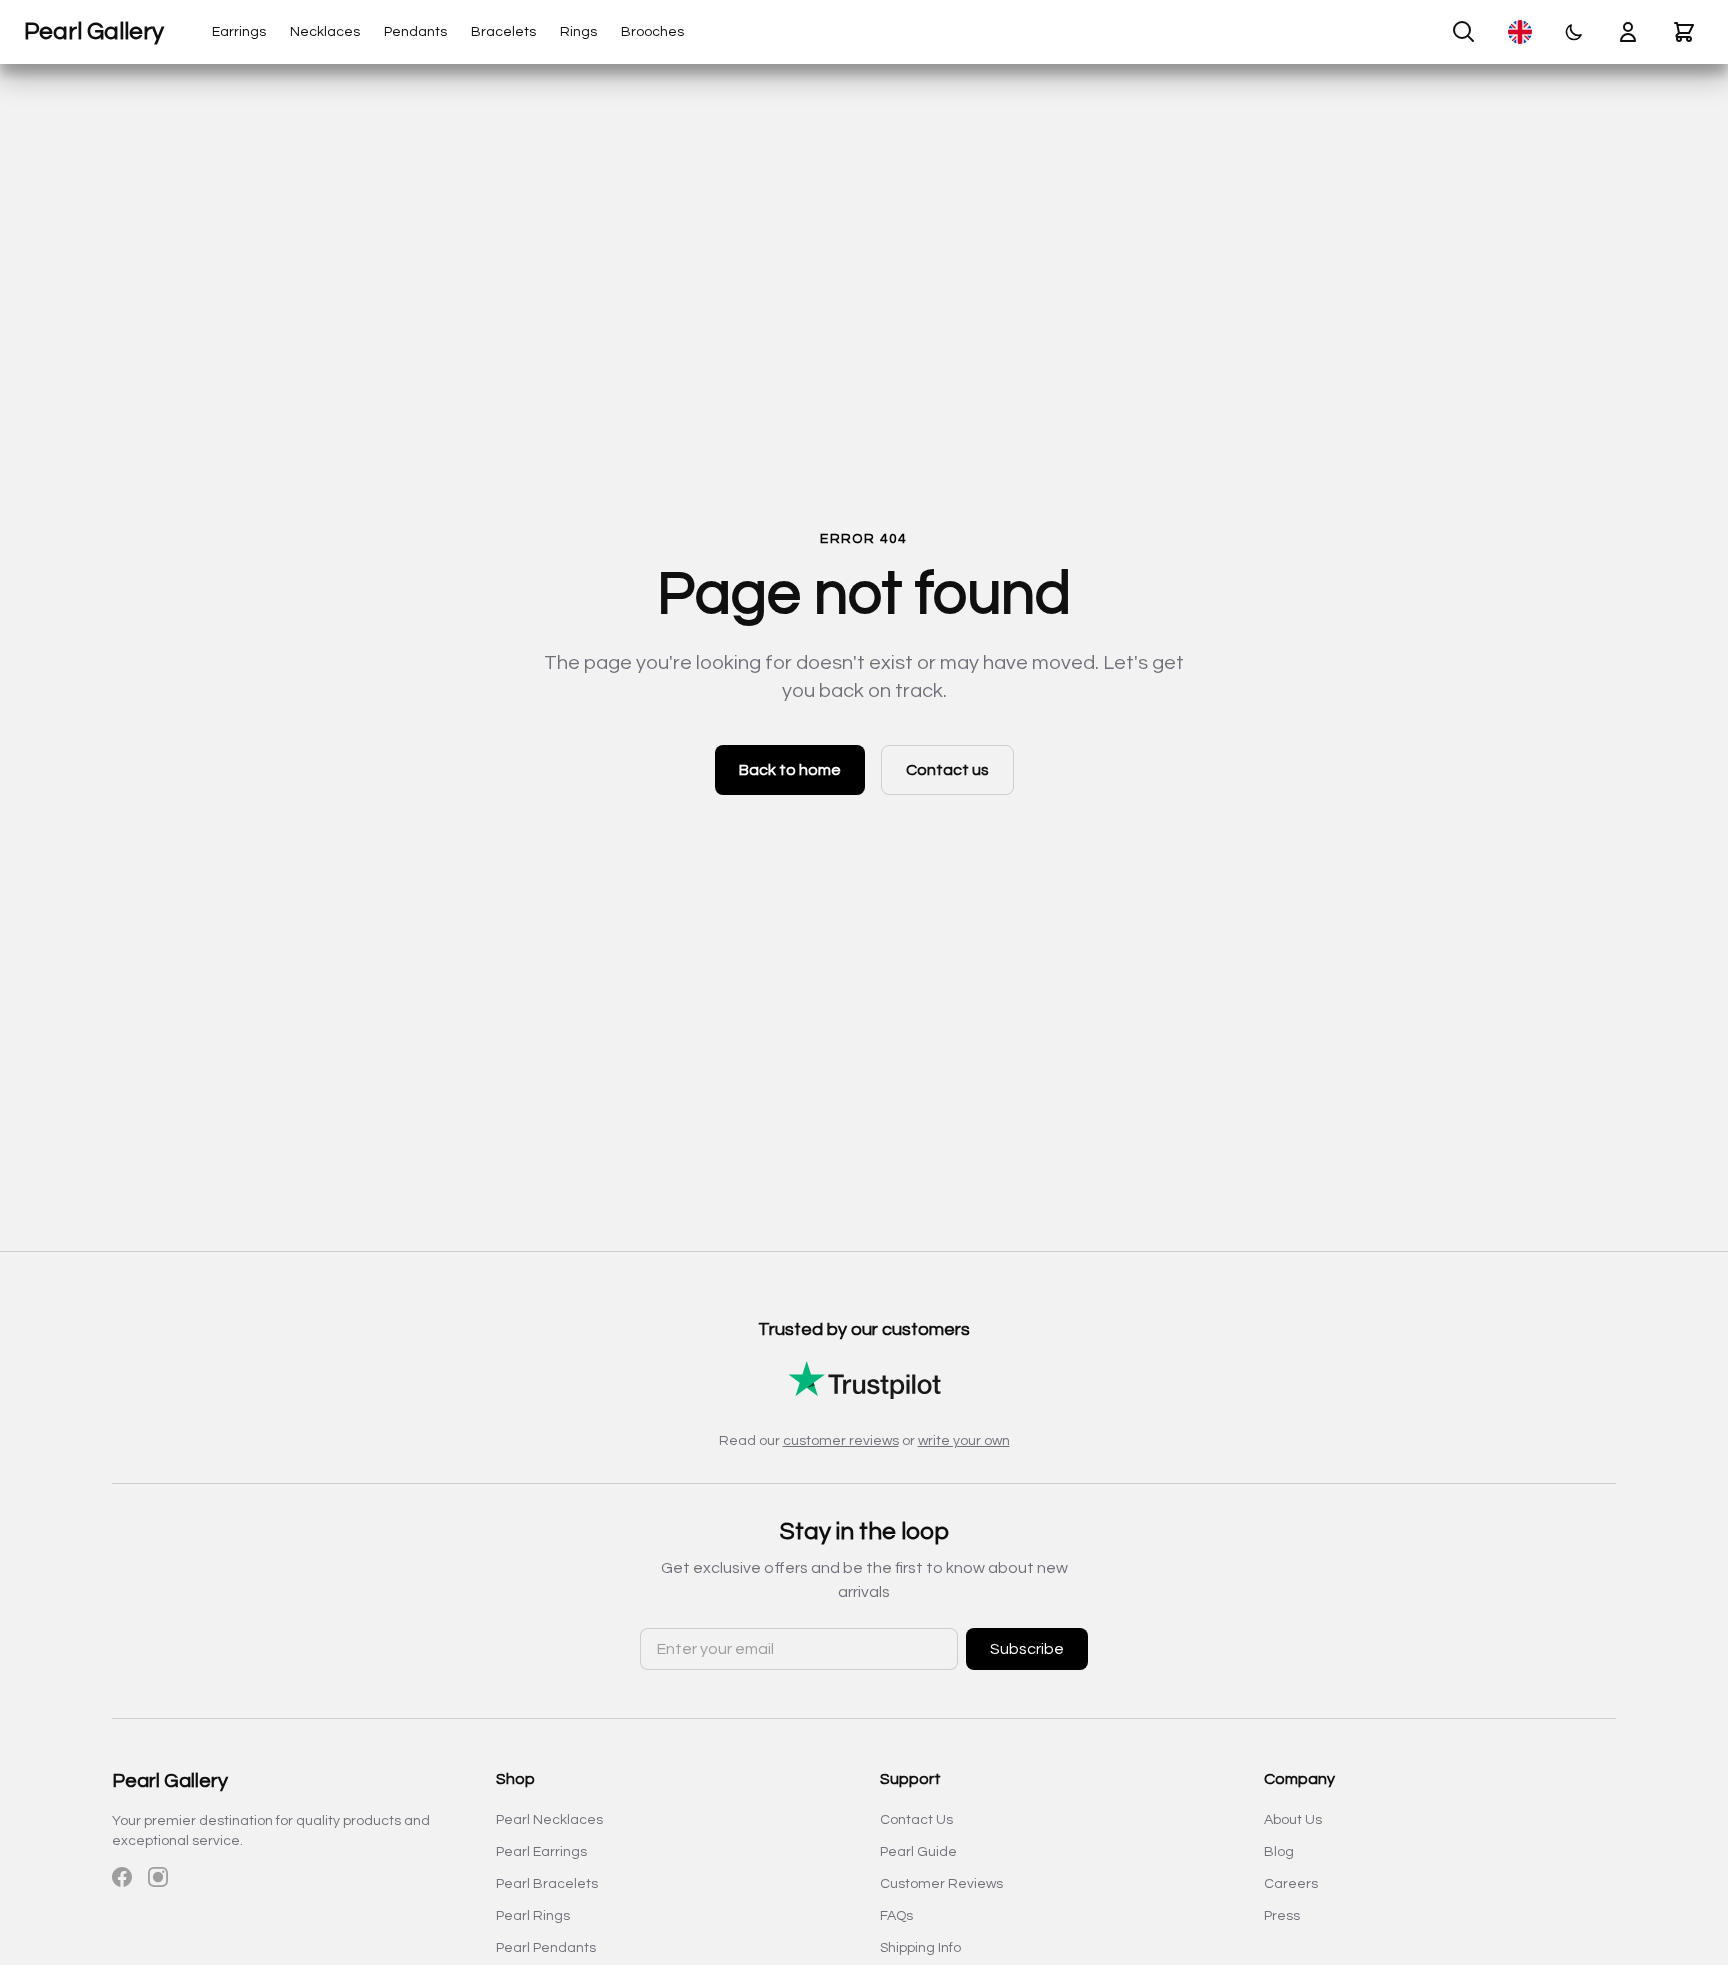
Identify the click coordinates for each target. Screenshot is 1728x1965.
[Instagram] (158, 1877)
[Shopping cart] (1684, 32)
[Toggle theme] (1574, 32)
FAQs (896, 1916)
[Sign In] (1628, 32)
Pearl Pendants (546, 1948)
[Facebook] (122, 1877)
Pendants (415, 32)
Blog (1279, 1852)
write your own (964, 1441)
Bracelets (503, 32)
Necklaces (325, 32)
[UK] (1520, 32)
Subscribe (1027, 1649)
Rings (578, 32)
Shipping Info (920, 1948)
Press (1282, 1916)
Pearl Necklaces (549, 1820)
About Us (1293, 1820)
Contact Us (916, 1820)
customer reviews (841, 1441)
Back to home (790, 770)
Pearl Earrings (541, 1852)
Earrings (239, 32)
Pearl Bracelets (547, 1884)
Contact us (947, 770)
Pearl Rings (533, 1916)
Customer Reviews (941, 1884)
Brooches (652, 32)
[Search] (1464, 32)
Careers (1291, 1884)
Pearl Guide (918, 1852)
